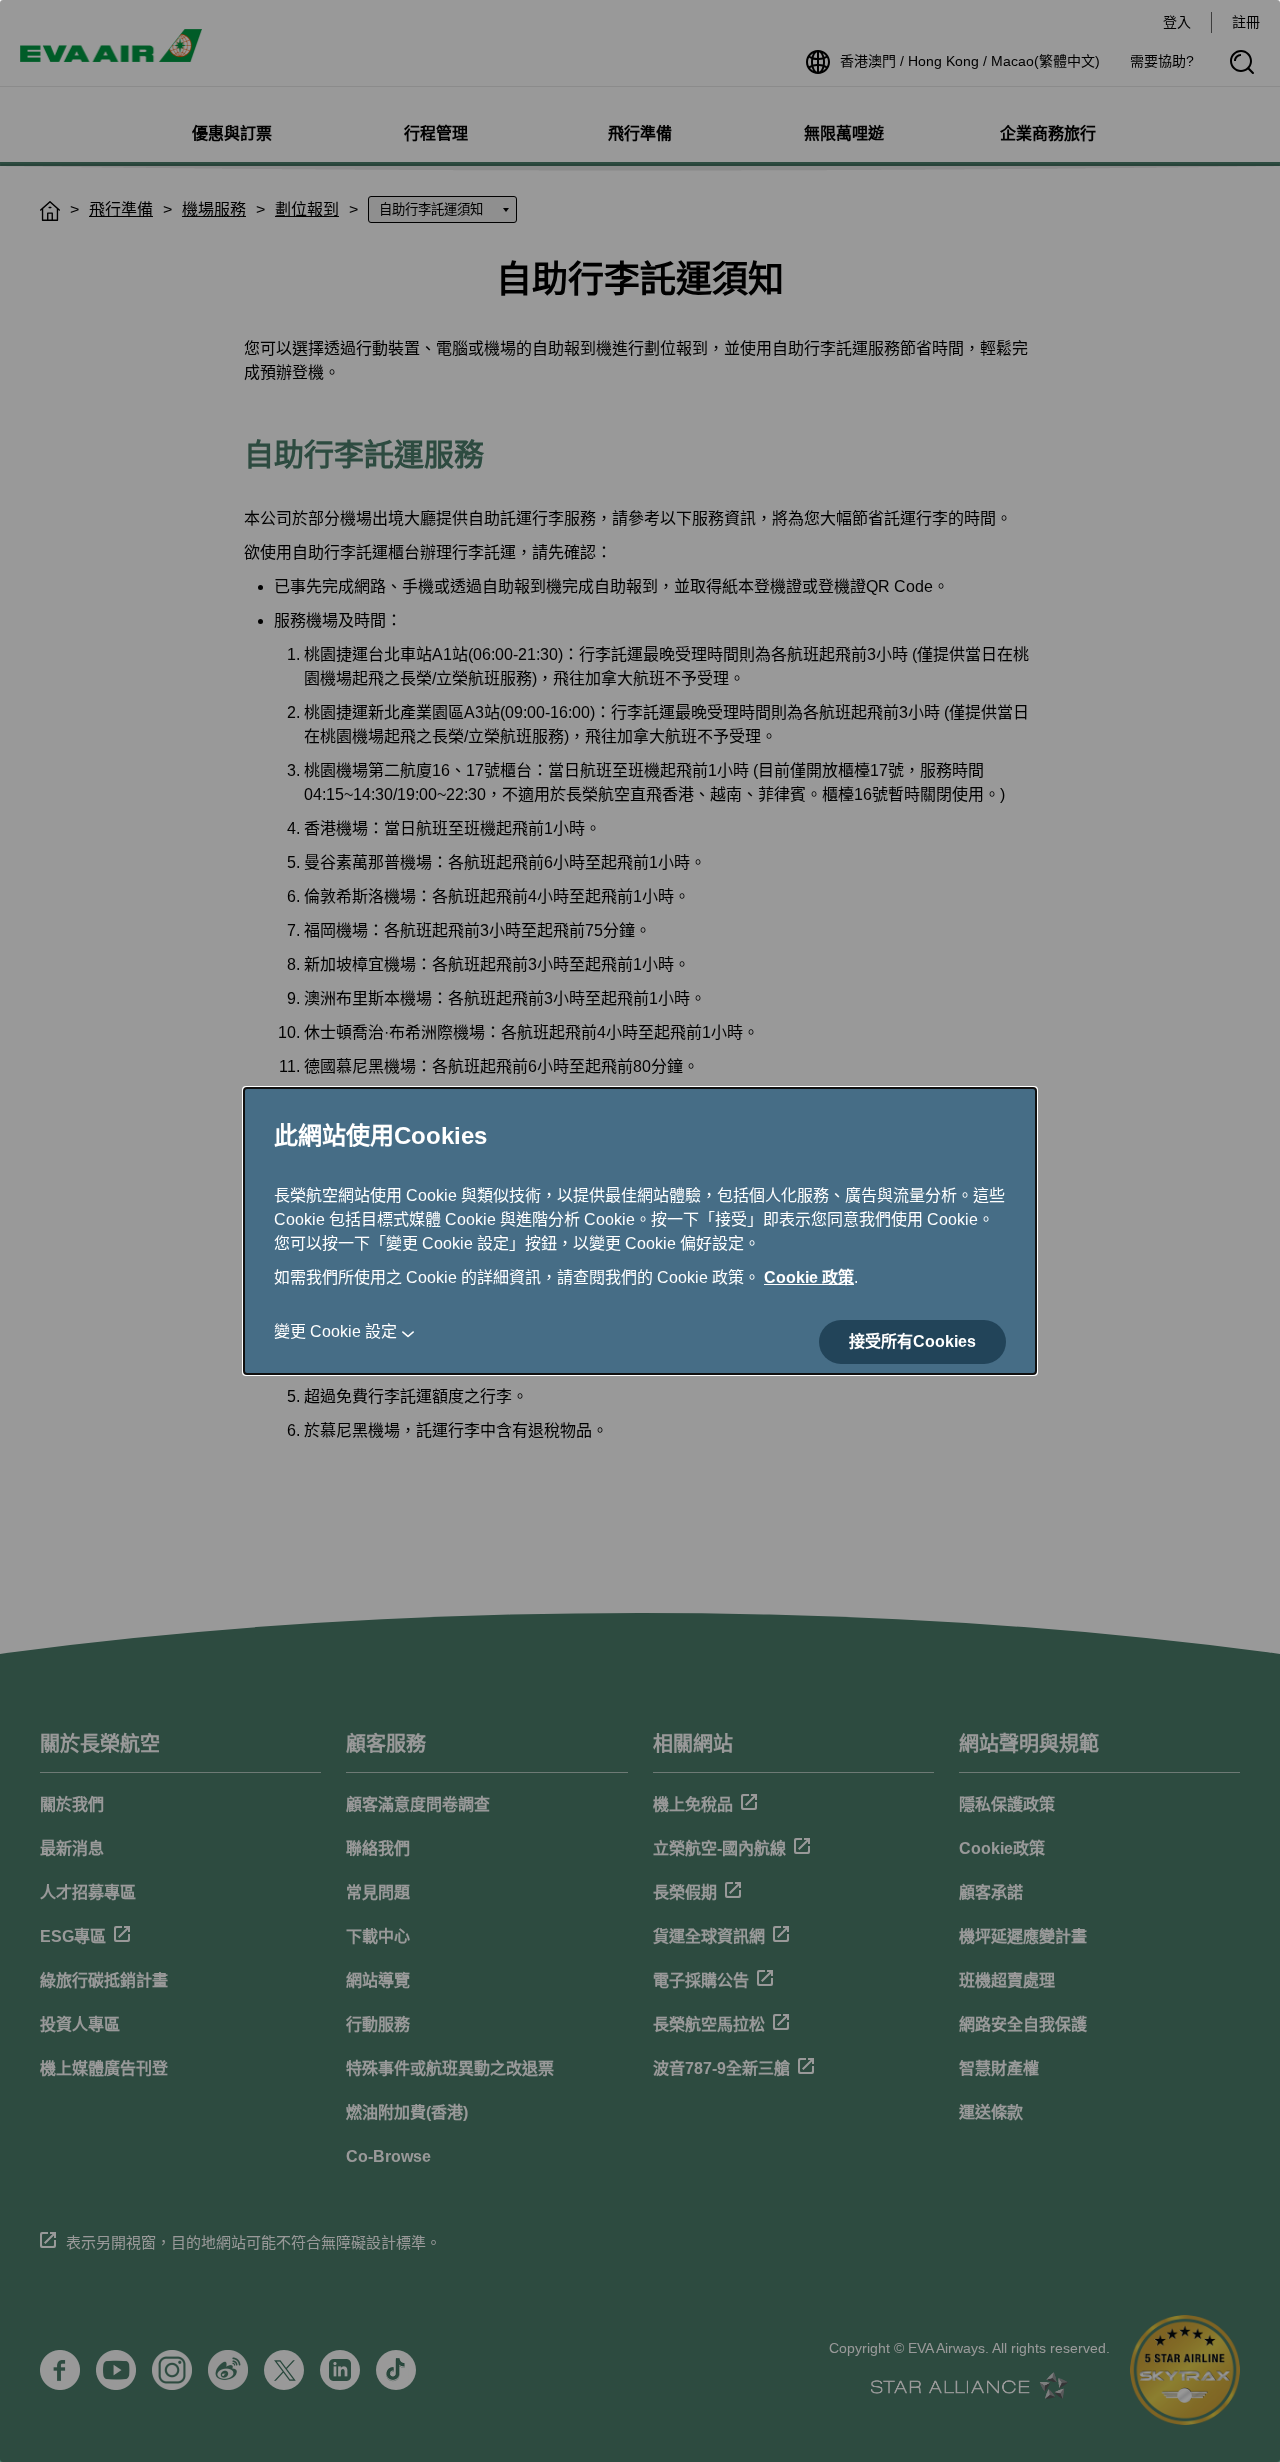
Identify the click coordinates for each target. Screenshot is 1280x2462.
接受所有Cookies (912, 1341)
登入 (1177, 22)
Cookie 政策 (809, 1277)
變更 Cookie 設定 (335, 1331)
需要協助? (1162, 61)
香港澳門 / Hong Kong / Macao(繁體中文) (970, 61)
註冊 (1246, 22)
